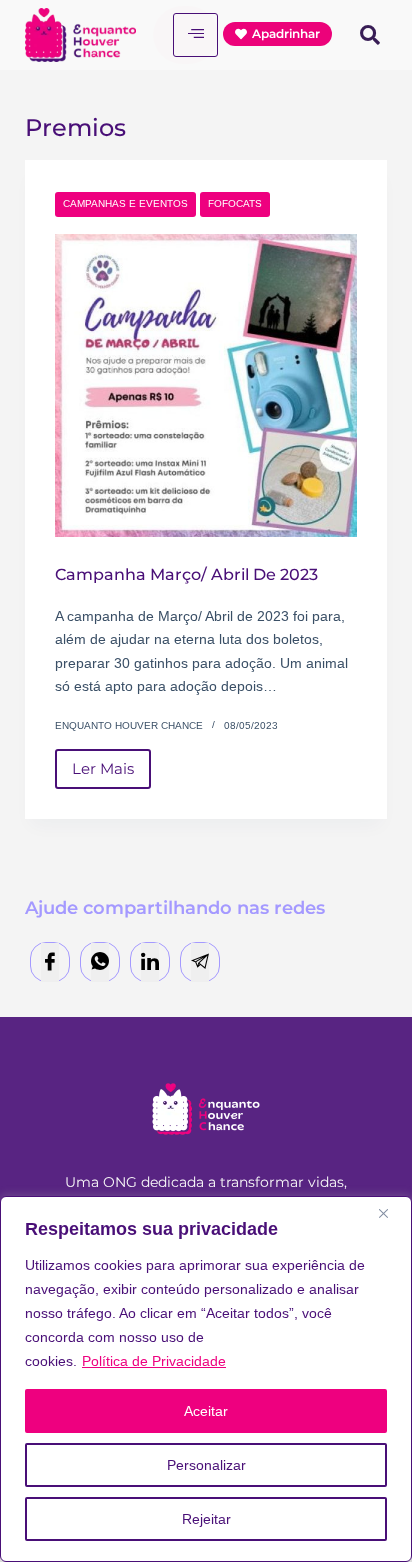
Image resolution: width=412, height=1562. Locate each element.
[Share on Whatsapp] (100, 962)
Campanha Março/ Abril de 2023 (186, 574)
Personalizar (206, 1465)
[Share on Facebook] (50, 962)
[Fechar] (391, 1213)
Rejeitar (206, 1519)
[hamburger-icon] (195, 35)
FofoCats (235, 203)
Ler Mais (111, 763)
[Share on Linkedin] (150, 962)
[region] (206, 1379)
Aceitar (206, 1411)
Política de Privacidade (154, 1361)
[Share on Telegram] (200, 962)
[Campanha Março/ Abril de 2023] (206, 385)
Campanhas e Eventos (125, 203)
